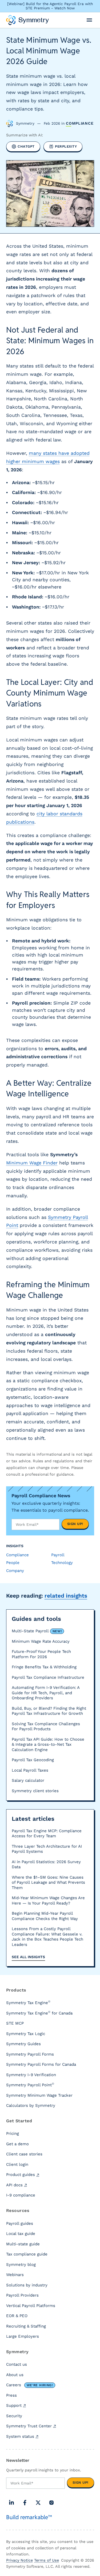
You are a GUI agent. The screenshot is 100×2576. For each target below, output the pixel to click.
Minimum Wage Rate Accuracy (41, 1641)
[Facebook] (25, 2503)
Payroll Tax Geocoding (33, 1760)
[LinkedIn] (11, 2503)
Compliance (80, 123)
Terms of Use (47, 2560)
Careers (29, 2385)
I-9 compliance (21, 2195)
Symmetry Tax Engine (28, 2002)
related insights (66, 1596)
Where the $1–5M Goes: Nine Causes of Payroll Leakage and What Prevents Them (48, 1882)
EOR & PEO (17, 2316)
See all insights (28, 1957)
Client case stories (24, 2154)
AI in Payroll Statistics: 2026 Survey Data (46, 1864)
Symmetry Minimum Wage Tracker (39, 2095)
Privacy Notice (19, 2560)
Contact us (17, 2364)
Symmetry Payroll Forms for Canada (41, 2064)
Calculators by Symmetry (31, 2105)
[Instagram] (51, 2503)
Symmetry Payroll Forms (30, 2054)
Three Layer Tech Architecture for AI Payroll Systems (47, 1849)
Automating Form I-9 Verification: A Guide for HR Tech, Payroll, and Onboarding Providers (46, 1693)
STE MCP (15, 2023)
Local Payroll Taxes (30, 1770)
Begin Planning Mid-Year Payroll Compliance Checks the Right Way (45, 1916)
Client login (17, 2164)
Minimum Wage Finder (32, 1163)
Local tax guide (21, 2234)
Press (11, 2395)
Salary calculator (28, 1780)
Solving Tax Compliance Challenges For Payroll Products (46, 1726)
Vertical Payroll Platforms (31, 2306)
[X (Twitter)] (38, 2503)
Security (14, 2416)
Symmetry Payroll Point (30, 2085)
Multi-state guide (23, 2244)
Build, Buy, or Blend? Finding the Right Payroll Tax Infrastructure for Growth (49, 1711)
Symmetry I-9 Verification (31, 2075)
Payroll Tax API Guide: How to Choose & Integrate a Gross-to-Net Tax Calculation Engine (48, 1745)
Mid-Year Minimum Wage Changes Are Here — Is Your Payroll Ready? (48, 1901)
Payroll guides (20, 2223)
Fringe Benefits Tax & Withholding (44, 1667)
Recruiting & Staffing (26, 2326)
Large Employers (23, 2336)
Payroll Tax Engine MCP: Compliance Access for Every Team (47, 1834)
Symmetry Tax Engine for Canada (39, 2013)
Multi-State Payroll (37, 1631)
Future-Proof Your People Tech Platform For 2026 (41, 1654)
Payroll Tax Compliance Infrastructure (48, 1677)
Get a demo (17, 2144)
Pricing (13, 2134)
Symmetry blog (21, 2265)
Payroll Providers (22, 2295)
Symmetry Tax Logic (26, 2034)
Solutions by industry (27, 2285)
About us (15, 2375)
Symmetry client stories (35, 1791)
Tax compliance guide (27, 2254)
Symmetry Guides (23, 2044)
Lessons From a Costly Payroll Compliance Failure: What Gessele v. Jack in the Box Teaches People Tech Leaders (47, 1937)
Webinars (15, 2275)
